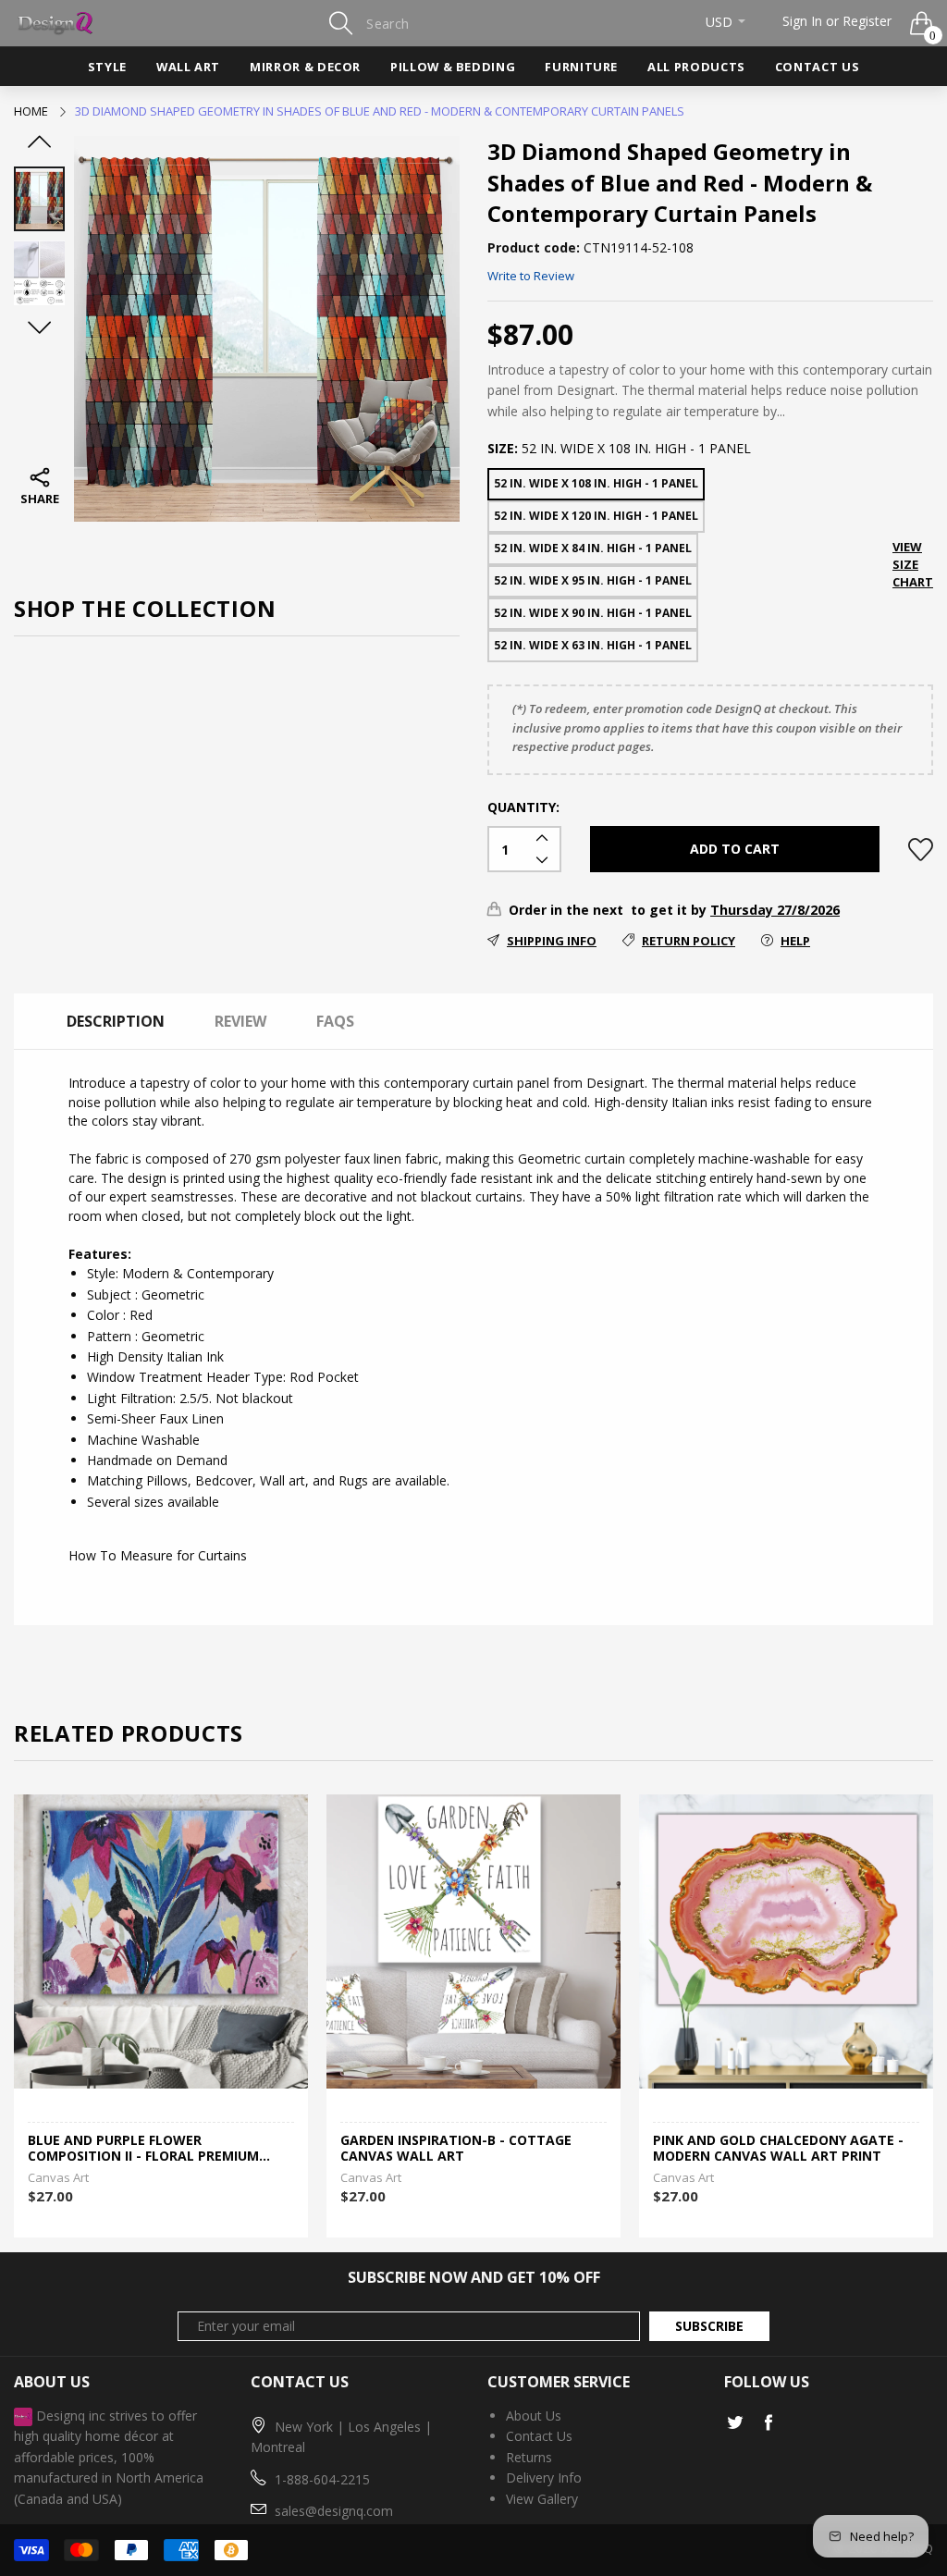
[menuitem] (107, 67)
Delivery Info (544, 2477)
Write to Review (531, 276)
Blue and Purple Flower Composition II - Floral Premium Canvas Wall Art (143, 2149)
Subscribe (709, 2326)
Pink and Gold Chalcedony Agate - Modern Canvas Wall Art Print (778, 2149)
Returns (529, 2457)
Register (867, 21)
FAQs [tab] (335, 1021)
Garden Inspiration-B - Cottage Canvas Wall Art (456, 2149)
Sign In (802, 21)
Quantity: (523, 807)
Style (107, 67)
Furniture (581, 67)
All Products (696, 67)
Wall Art (188, 67)
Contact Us (817, 67)
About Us (534, 2416)
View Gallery (542, 2499)
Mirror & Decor (305, 67)
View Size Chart (913, 564)
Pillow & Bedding (453, 67)
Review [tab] (240, 1021)
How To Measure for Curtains (158, 1555)
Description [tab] (116, 1021)
